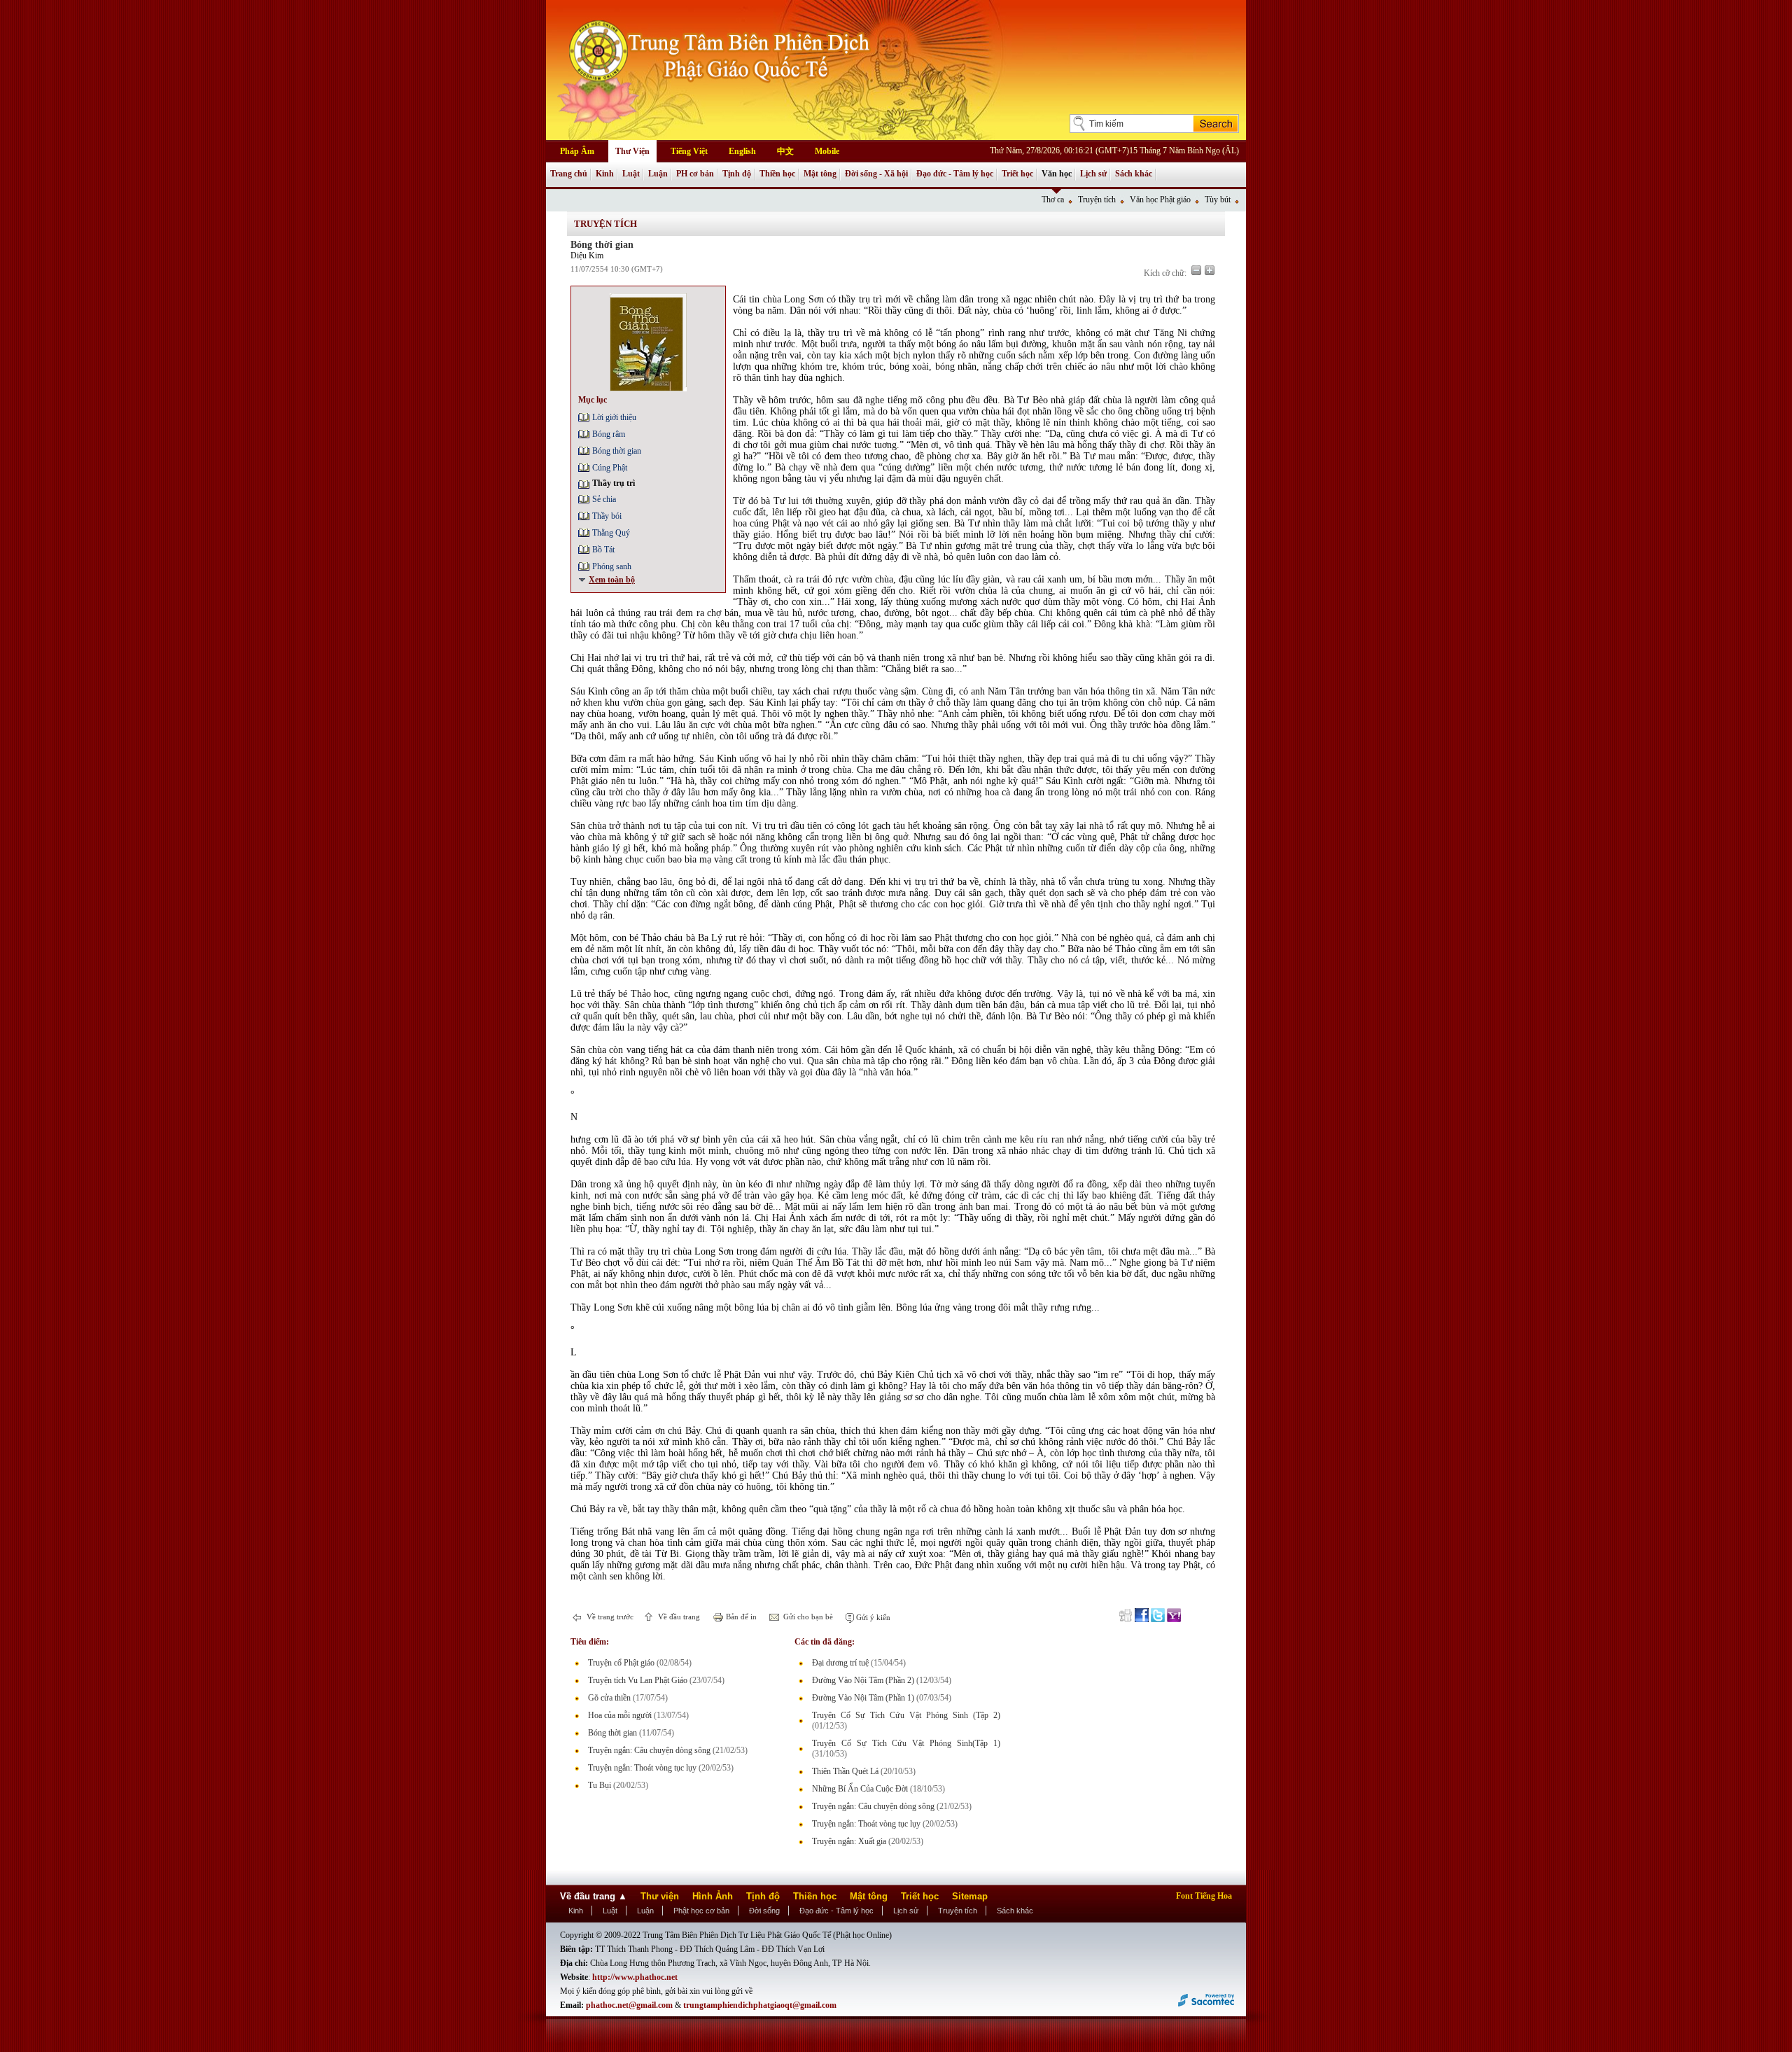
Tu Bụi (600, 1785)
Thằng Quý (611, 533)
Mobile (827, 151)
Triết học (1017, 174)
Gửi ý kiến (872, 1617)
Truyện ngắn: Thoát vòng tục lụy (642, 1768)
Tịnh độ (737, 174)
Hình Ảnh (713, 1896)
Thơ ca (1053, 200)
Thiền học (777, 174)
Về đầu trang (678, 1617)
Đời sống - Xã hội (876, 174)
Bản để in (740, 1617)
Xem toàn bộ (612, 580)
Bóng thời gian (617, 451)
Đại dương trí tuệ (840, 1663)
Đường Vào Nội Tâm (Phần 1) (863, 1698)
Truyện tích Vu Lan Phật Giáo (638, 1680)
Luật (631, 174)
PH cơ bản (695, 174)
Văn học (1057, 174)
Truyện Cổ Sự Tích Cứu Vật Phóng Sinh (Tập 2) (906, 1715)
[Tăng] (1210, 270)
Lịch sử (1093, 174)
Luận (658, 174)
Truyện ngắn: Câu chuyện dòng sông (649, 1750)
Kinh (605, 174)
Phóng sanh (612, 566)
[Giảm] (1196, 270)
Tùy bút (1218, 200)
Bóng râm (609, 434)
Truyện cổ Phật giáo (621, 1663)
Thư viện (660, 1896)
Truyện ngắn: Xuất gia (849, 1841)
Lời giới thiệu (614, 417)
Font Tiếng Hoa (1204, 1896)
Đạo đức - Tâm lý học (955, 174)
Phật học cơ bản (701, 1911)
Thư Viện (632, 151)
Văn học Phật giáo (1160, 200)
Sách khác (1134, 174)
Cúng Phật (610, 468)
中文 (785, 151)
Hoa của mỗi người (620, 1715)
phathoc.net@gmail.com (629, 2005)
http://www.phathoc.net (635, 1977)
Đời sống (764, 1911)
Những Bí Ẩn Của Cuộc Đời (860, 1789)
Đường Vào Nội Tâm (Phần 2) (863, 1680)
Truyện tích (1097, 200)
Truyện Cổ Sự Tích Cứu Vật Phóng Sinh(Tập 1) (906, 1743)
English (742, 151)
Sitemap (970, 1896)
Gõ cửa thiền (609, 1698)
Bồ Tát (603, 550)
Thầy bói (607, 516)
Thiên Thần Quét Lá (845, 1771)
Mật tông (820, 174)
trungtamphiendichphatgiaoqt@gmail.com (760, 2005)
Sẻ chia (604, 499)
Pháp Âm (577, 151)
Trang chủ (569, 174)
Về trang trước (609, 1617)
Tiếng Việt (689, 151)
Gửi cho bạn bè (807, 1617)
